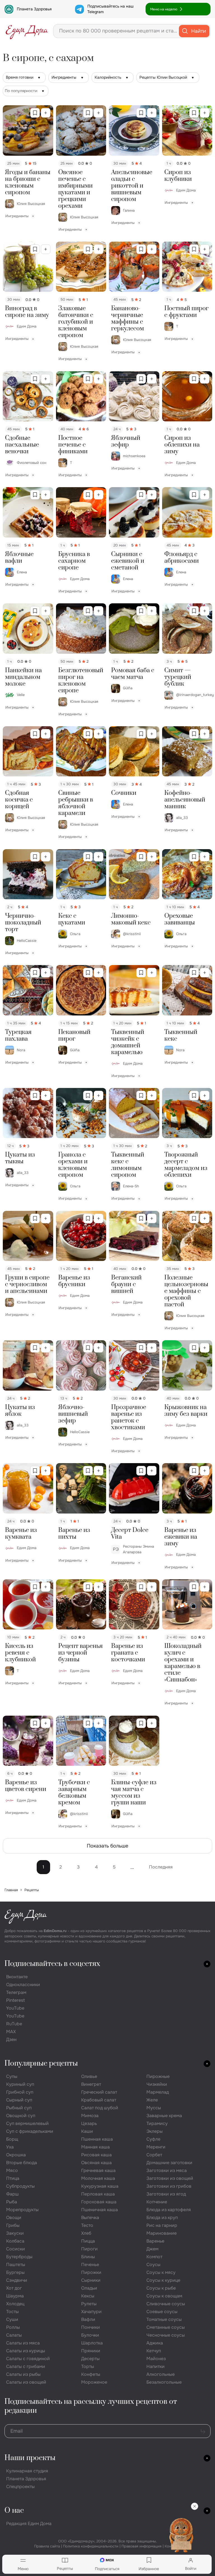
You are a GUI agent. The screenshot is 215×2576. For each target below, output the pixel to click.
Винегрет (91, 2084)
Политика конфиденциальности (91, 2546)
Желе (152, 2100)
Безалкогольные (164, 2382)
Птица (13, 2178)
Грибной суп (20, 2092)
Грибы (13, 2225)
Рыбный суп (19, 2108)
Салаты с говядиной (28, 2359)
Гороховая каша (99, 2202)
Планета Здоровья (34, 9)
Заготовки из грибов (169, 2186)
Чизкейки (157, 2084)
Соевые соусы (162, 2312)
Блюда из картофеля (169, 2210)
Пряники (91, 2351)
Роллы (13, 2327)
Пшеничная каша (100, 2210)
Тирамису (157, 2123)
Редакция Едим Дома (29, 2524)
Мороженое (94, 2382)
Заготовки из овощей (170, 2178)
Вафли (88, 2319)
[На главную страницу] (27, 31)
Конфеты (91, 2374)
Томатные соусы (164, 2319)
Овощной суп (21, 2116)
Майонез (156, 2359)
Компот (154, 2257)
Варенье (155, 2241)
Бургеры (15, 2272)
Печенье (90, 2265)
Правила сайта (47, 2546)
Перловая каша (98, 2194)
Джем (152, 2249)
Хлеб (86, 2233)
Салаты (14, 2335)
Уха (10, 2147)
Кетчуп (154, 2351)
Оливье (89, 2076)
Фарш (12, 2194)
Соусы (153, 2265)
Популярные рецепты (41, 2064)
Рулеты (89, 2304)
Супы (12, 2076)
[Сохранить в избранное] (35, 113)
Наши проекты (30, 2458)
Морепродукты (22, 2210)
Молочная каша (98, 2178)
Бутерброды (19, 2257)
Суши (12, 2319)
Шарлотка (92, 2343)
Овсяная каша (96, 2163)
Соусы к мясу (161, 2272)
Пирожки (91, 2272)
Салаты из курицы (26, 2351)
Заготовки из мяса (167, 2170)
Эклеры (155, 2131)
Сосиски (16, 2249)
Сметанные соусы (166, 2327)
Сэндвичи (17, 2280)
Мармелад (158, 2092)
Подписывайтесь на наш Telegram (110, 9)
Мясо (12, 2170)
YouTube (15, 2008)
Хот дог (14, 2288)
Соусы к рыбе (161, 2288)
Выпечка (90, 2217)
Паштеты (16, 2265)
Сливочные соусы (166, 2304)
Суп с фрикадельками (30, 2131)
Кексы (88, 2296)
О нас (14, 2511)
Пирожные (158, 2076)
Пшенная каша (97, 2139)
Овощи (14, 2217)
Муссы (154, 2108)
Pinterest (16, 2000)
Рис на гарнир (162, 2225)
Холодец (15, 2304)
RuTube (14, 2024)
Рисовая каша (96, 2155)
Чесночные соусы (166, 2335)
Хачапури (91, 2312)
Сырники (91, 2280)
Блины (88, 2257)
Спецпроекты (20, 2487)
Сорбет (154, 2155)
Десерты (90, 2359)
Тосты (12, 2312)
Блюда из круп (162, 2217)
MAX (11, 2032)
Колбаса (15, 2241)
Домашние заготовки (169, 2163)
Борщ (12, 2139)
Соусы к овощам (164, 2296)
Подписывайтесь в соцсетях (52, 1964)
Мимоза (90, 2116)
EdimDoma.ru (55, 1931)
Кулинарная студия (27, 2471)
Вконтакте (17, 1977)
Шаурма (15, 2296)
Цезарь (89, 2123)
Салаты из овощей (26, 2382)
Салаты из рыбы (23, 2374)
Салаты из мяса (23, 2343)
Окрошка (16, 2155)
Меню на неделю (164, 9)
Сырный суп (19, 2100)
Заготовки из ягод (166, 2194)
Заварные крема (164, 2116)
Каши (87, 2131)
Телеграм (16, 1992)
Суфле (153, 2139)
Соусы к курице (163, 2280)
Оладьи (89, 2288)
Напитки (156, 2366)
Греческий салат (99, 2092)
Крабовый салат (99, 2100)
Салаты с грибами (26, 2366)
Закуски (15, 2233)
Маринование (162, 2233)
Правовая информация (142, 2546)
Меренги (156, 2147)
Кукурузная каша (100, 2186)
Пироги (89, 2249)
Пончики (91, 2327)
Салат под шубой (100, 2108)
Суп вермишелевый (27, 2123)
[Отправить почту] (203, 2431)
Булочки (90, 2335)
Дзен (11, 2039)
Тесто (87, 2225)
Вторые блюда (22, 2163)
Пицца (88, 2241)
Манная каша (95, 2147)
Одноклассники (23, 1985)
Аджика (155, 2343)
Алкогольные (161, 2374)
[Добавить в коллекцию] (46, 113)
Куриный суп (20, 2084)
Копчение (157, 2202)
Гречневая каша (98, 2170)
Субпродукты (20, 2186)
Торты (88, 2366)
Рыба (12, 2202)
